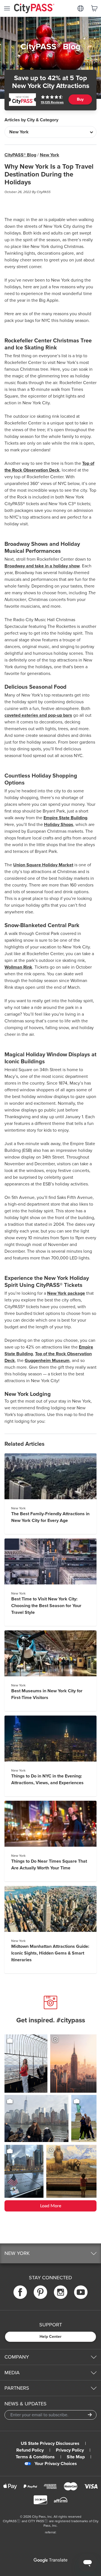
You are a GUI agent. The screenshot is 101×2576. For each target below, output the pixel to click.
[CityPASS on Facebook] (20, 2292)
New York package (66, 1293)
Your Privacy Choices (56, 2464)
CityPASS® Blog (20, 155)
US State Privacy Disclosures (50, 2443)
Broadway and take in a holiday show (42, 566)
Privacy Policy (70, 2450)
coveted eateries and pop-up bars (38, 715)
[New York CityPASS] (22, 100)
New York (50, 155)
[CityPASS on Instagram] (61, 2292)
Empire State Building (65, 818)
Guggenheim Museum (47, 1361)
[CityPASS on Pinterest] (40, 2292)
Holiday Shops (59, 825)
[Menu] (7, 8)
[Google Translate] (50, 2560)
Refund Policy (30, 2450)
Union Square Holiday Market (43, 865)
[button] (50, 2253)
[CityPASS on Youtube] (81, 2292)
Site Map (76, 2457)
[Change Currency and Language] (81, 8)
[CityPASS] (34, 9)
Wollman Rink (18, 967)
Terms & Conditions (35, 2457)
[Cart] (94, 8)
